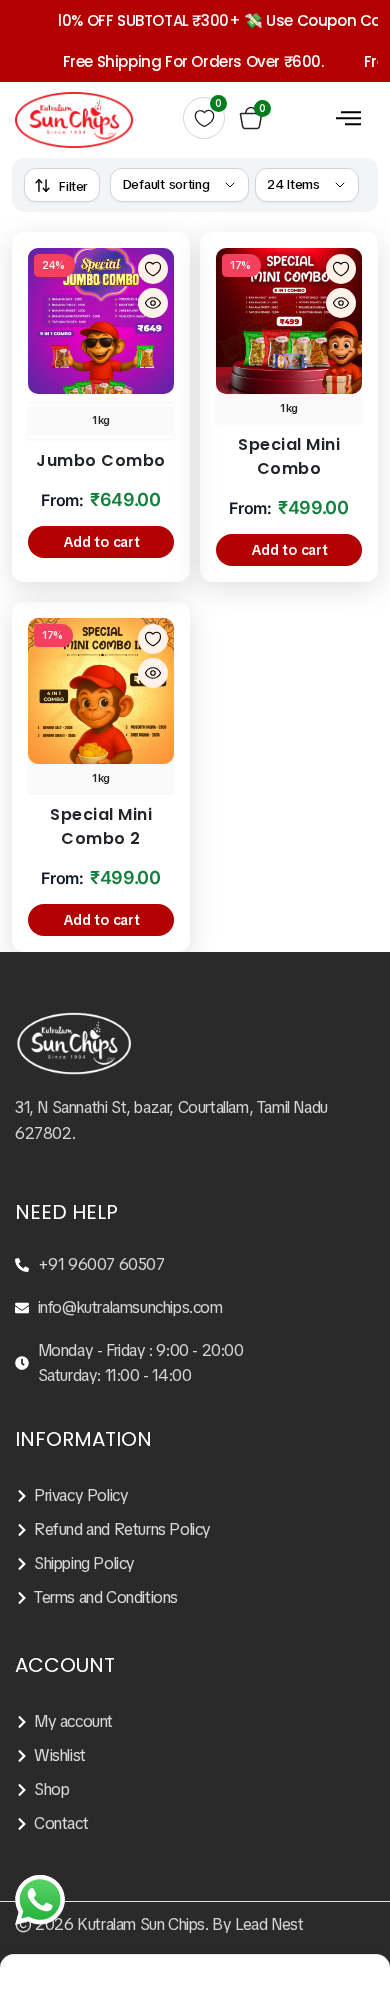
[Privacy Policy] (195, 1496)
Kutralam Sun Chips (141, 1924)
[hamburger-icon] (348, 117)
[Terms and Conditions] (195, 1598)
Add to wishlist (153, 269)
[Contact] (195, 1824)
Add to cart (101, 542)
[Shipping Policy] (195, 1564)
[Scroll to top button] (358, 1909)
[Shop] (195, 1790)
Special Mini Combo (289, 457)
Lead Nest (269, 1924)
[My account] (195, 1722)
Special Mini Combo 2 (101, 827)
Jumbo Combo (101, 460)
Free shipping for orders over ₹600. (179, 61)
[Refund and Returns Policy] (195, 1530)
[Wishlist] (195, 1756)
